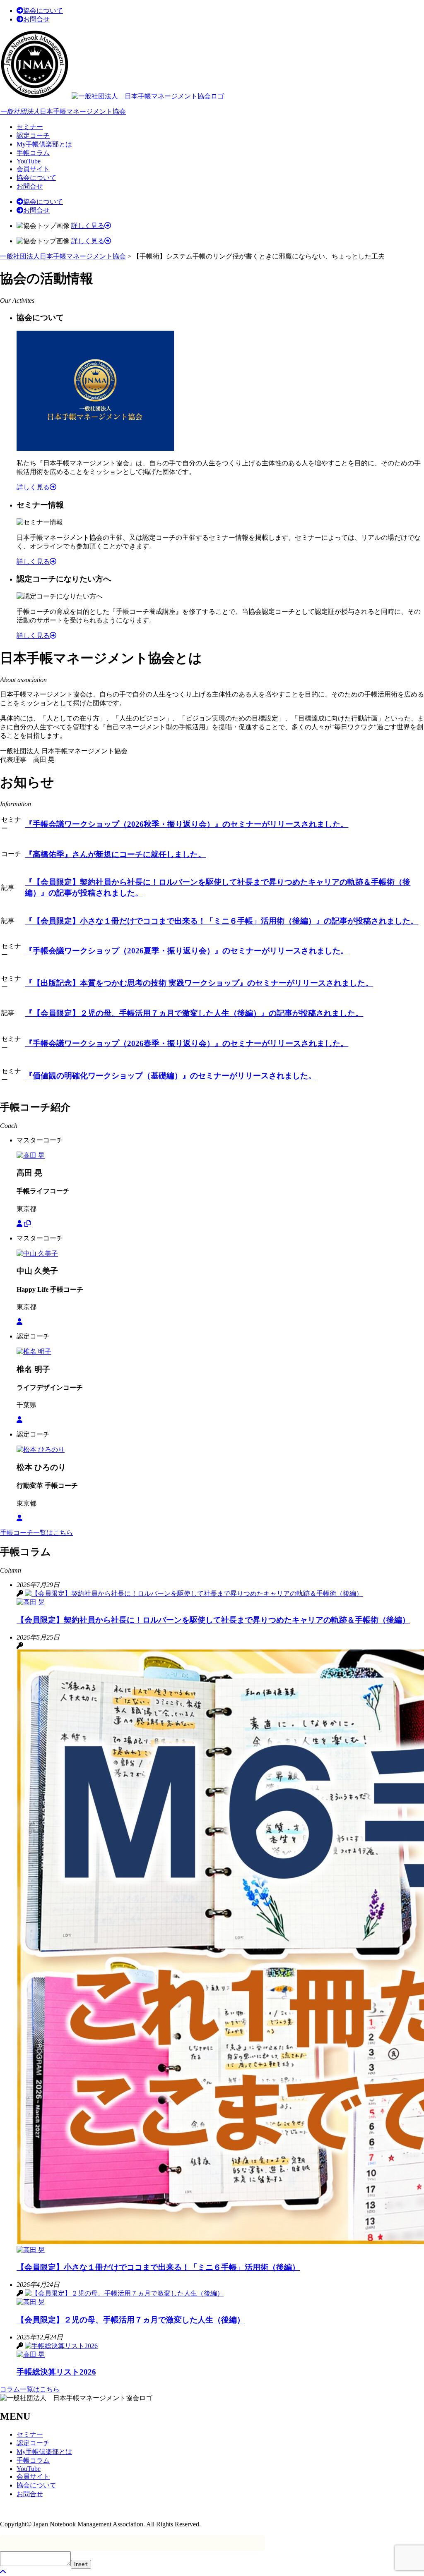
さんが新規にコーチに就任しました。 (115, 854)
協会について (43, 11)
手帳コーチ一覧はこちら (36, 1533)
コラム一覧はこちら (30, 2389)
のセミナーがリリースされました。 (187, 824)
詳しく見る (88, 226)
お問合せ (36, 19)
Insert (81, 2564)
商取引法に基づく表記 (33, 2509)
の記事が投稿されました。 (222, 921)
